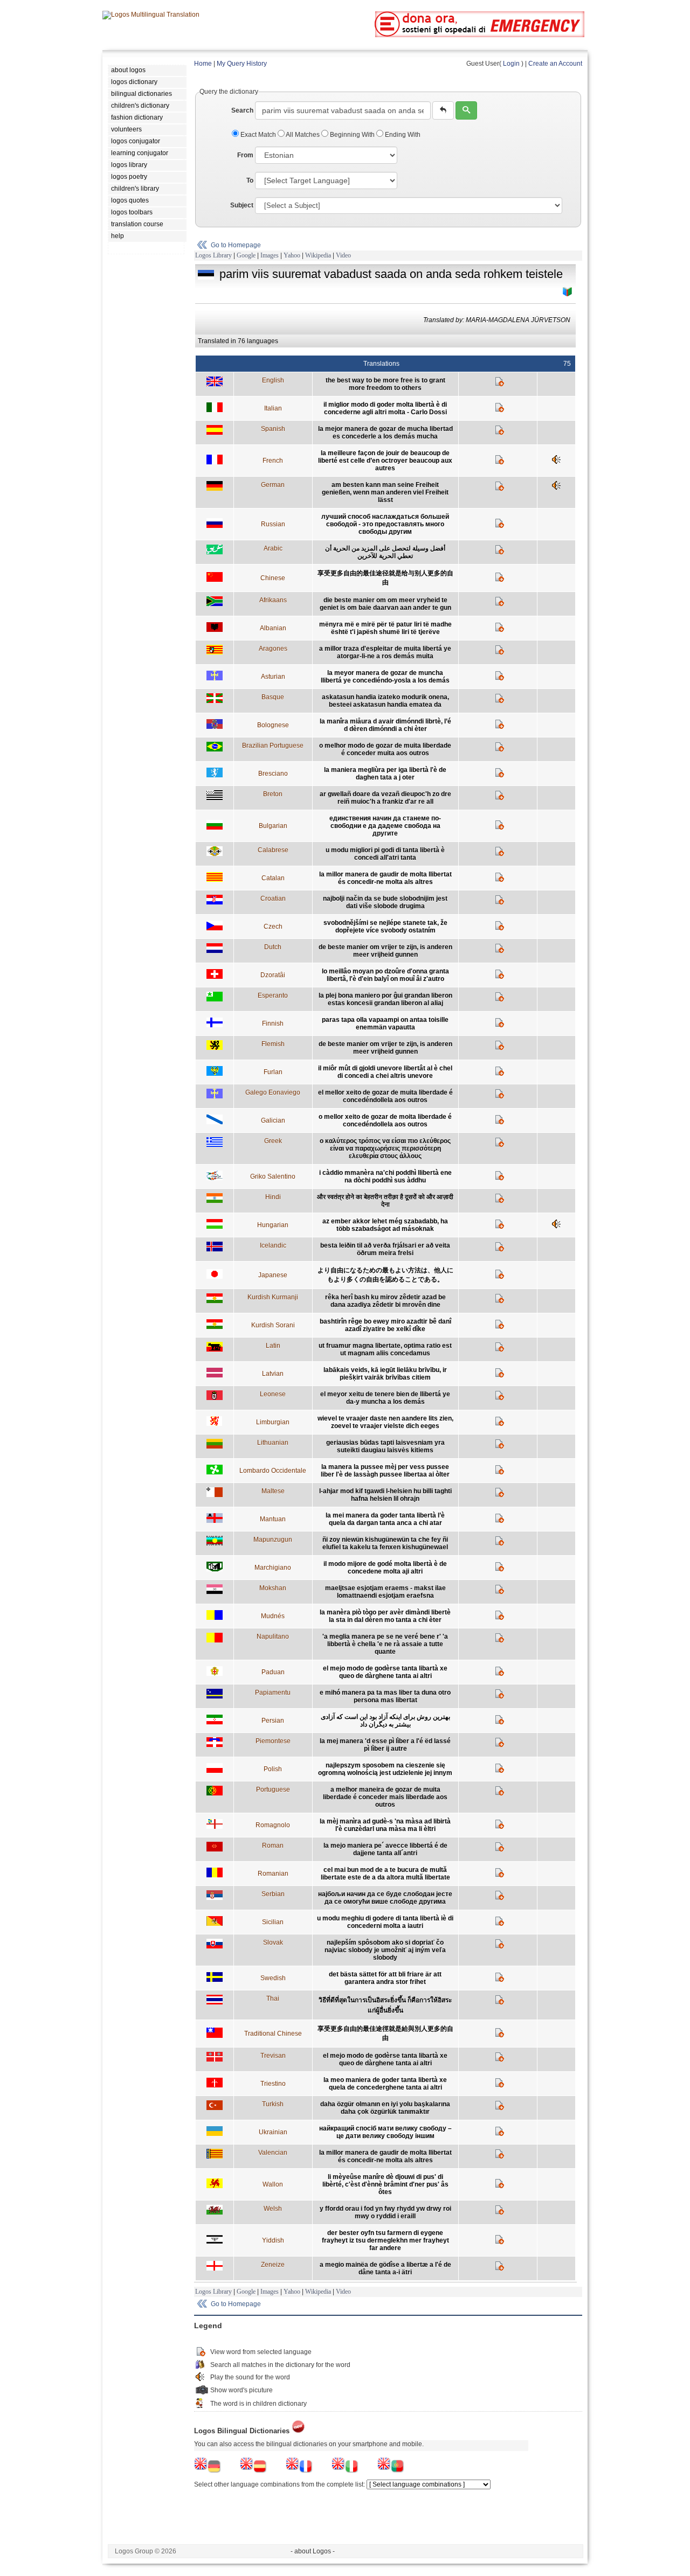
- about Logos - (313, 2551)
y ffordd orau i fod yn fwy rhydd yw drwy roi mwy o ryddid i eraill (385, 2212)
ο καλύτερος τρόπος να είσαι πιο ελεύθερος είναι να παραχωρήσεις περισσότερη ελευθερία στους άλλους (385, 1148)
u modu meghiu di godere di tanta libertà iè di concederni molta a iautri (385, 1922)
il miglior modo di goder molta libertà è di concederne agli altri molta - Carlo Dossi (385, 408)
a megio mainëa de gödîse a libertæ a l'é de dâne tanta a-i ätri (385, 2268)
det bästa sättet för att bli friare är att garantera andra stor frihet (385, 1978)
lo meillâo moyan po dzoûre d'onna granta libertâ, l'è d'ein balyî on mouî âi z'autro (385, 975)
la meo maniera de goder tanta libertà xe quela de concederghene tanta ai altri (385, 2084)
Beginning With (352, 135)
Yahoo (292, 255)
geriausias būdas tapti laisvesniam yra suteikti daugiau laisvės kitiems (385, 1446)
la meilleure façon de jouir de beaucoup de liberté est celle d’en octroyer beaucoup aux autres (385, 461)
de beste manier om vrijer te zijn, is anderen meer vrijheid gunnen (385, 951)
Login (511, 64)
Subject (242, 205)
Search (242, 110)
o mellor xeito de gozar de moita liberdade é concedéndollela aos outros (385, 1120)
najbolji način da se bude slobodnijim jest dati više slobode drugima (385, 902)
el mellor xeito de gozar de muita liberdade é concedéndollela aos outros (385, 1096)
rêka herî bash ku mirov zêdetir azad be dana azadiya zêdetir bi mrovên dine (385, 1301)
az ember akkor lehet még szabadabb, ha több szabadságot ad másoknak (385, 1225)
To (250, 180)
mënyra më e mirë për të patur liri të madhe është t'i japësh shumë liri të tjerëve (385, 628)
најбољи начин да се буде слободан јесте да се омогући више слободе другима (385, 1898)
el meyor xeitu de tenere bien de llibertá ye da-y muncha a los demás (385, 1398)
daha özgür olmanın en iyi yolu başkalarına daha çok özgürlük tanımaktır (385, 2108)
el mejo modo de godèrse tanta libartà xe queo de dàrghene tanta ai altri (385, 1672)
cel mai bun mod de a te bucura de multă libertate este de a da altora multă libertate (385, 1874)
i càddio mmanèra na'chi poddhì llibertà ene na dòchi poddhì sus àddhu (385, 1176)
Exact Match (258, 135)
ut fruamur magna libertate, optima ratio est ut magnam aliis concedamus (385, 1349)
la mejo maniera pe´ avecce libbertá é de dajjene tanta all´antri (385, 1849)
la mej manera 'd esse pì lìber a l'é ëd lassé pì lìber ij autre (385, 1745)
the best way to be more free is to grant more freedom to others (385, 384)
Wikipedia (318, 255)
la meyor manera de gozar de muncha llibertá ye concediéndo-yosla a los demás (385, 677)
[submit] (466, 110)
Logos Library (213, 255)
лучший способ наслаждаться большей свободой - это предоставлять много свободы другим (385, 524)
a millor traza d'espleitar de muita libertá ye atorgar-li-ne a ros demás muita (385, 652)
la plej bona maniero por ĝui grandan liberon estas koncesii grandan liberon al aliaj (385, 999)
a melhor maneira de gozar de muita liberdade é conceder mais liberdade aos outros (385, 1797)
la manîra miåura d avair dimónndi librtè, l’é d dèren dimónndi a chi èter (385, 725)
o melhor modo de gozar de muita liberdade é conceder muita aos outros (385, 749)
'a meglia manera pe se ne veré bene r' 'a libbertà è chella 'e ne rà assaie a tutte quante (385, 1644)
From (245, 155)
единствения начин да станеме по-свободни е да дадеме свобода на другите (385, 826)
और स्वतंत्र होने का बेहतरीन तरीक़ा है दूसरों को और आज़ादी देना (385, 1201)
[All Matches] (568, 292)
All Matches (303, 135)
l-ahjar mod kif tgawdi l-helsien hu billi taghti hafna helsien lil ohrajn (385, 1495)
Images (270, 255)
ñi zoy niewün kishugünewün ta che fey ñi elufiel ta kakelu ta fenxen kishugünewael (385, 1543)
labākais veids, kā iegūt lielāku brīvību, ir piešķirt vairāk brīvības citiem (385, 1374)
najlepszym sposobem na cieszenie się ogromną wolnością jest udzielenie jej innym (385, 1769)
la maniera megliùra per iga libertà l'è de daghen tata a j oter (385, 774)
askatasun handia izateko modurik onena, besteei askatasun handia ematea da (385, 701)
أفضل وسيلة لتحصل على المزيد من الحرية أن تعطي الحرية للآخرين (385, 552)
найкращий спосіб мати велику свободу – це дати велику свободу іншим (385, 2132)
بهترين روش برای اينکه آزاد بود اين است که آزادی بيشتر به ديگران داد (385, 1721)
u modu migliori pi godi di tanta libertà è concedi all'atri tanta (385, 854)
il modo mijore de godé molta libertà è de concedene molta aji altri (385, 1568)
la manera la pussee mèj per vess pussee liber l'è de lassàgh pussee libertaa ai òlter (385, 1471)
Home (203, 64)
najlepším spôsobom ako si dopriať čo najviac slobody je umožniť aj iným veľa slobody (385, 1950)
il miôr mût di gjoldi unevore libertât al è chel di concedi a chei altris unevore (385, 1072)
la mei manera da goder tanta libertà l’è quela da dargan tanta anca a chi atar (385, 1519)
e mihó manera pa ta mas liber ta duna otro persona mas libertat (385, 1696)
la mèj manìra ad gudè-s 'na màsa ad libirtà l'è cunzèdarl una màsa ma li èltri (385, 1825)
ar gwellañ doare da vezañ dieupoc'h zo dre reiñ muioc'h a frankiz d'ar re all (385, 798)
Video (343, 255)
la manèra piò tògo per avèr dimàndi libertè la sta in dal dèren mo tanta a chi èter (385, 1616)
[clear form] (443, 110)
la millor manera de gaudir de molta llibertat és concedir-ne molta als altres (385, 878)
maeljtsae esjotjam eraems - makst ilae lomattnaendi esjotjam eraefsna (385, 1592)
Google (246, 255)
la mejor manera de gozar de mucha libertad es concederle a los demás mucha (385, 433)
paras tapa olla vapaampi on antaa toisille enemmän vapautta (385, 1024)
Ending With (402, 135)
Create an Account (555, 64)
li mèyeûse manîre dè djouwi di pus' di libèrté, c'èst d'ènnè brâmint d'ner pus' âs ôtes (385, 2184)
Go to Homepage (236, 245)
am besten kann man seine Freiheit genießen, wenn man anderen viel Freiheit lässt (385, 492)
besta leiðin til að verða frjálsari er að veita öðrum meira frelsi (385, 1249)
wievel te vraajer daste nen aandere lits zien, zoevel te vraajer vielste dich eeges (385, 1422)
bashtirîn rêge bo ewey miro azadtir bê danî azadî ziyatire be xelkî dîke (385, 1325)
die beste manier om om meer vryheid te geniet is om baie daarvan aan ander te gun (385, 604)
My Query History (242, 64)
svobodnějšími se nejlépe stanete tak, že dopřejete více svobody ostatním (385, 927)
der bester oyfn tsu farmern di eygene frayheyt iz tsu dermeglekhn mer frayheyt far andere (385, 2240)
